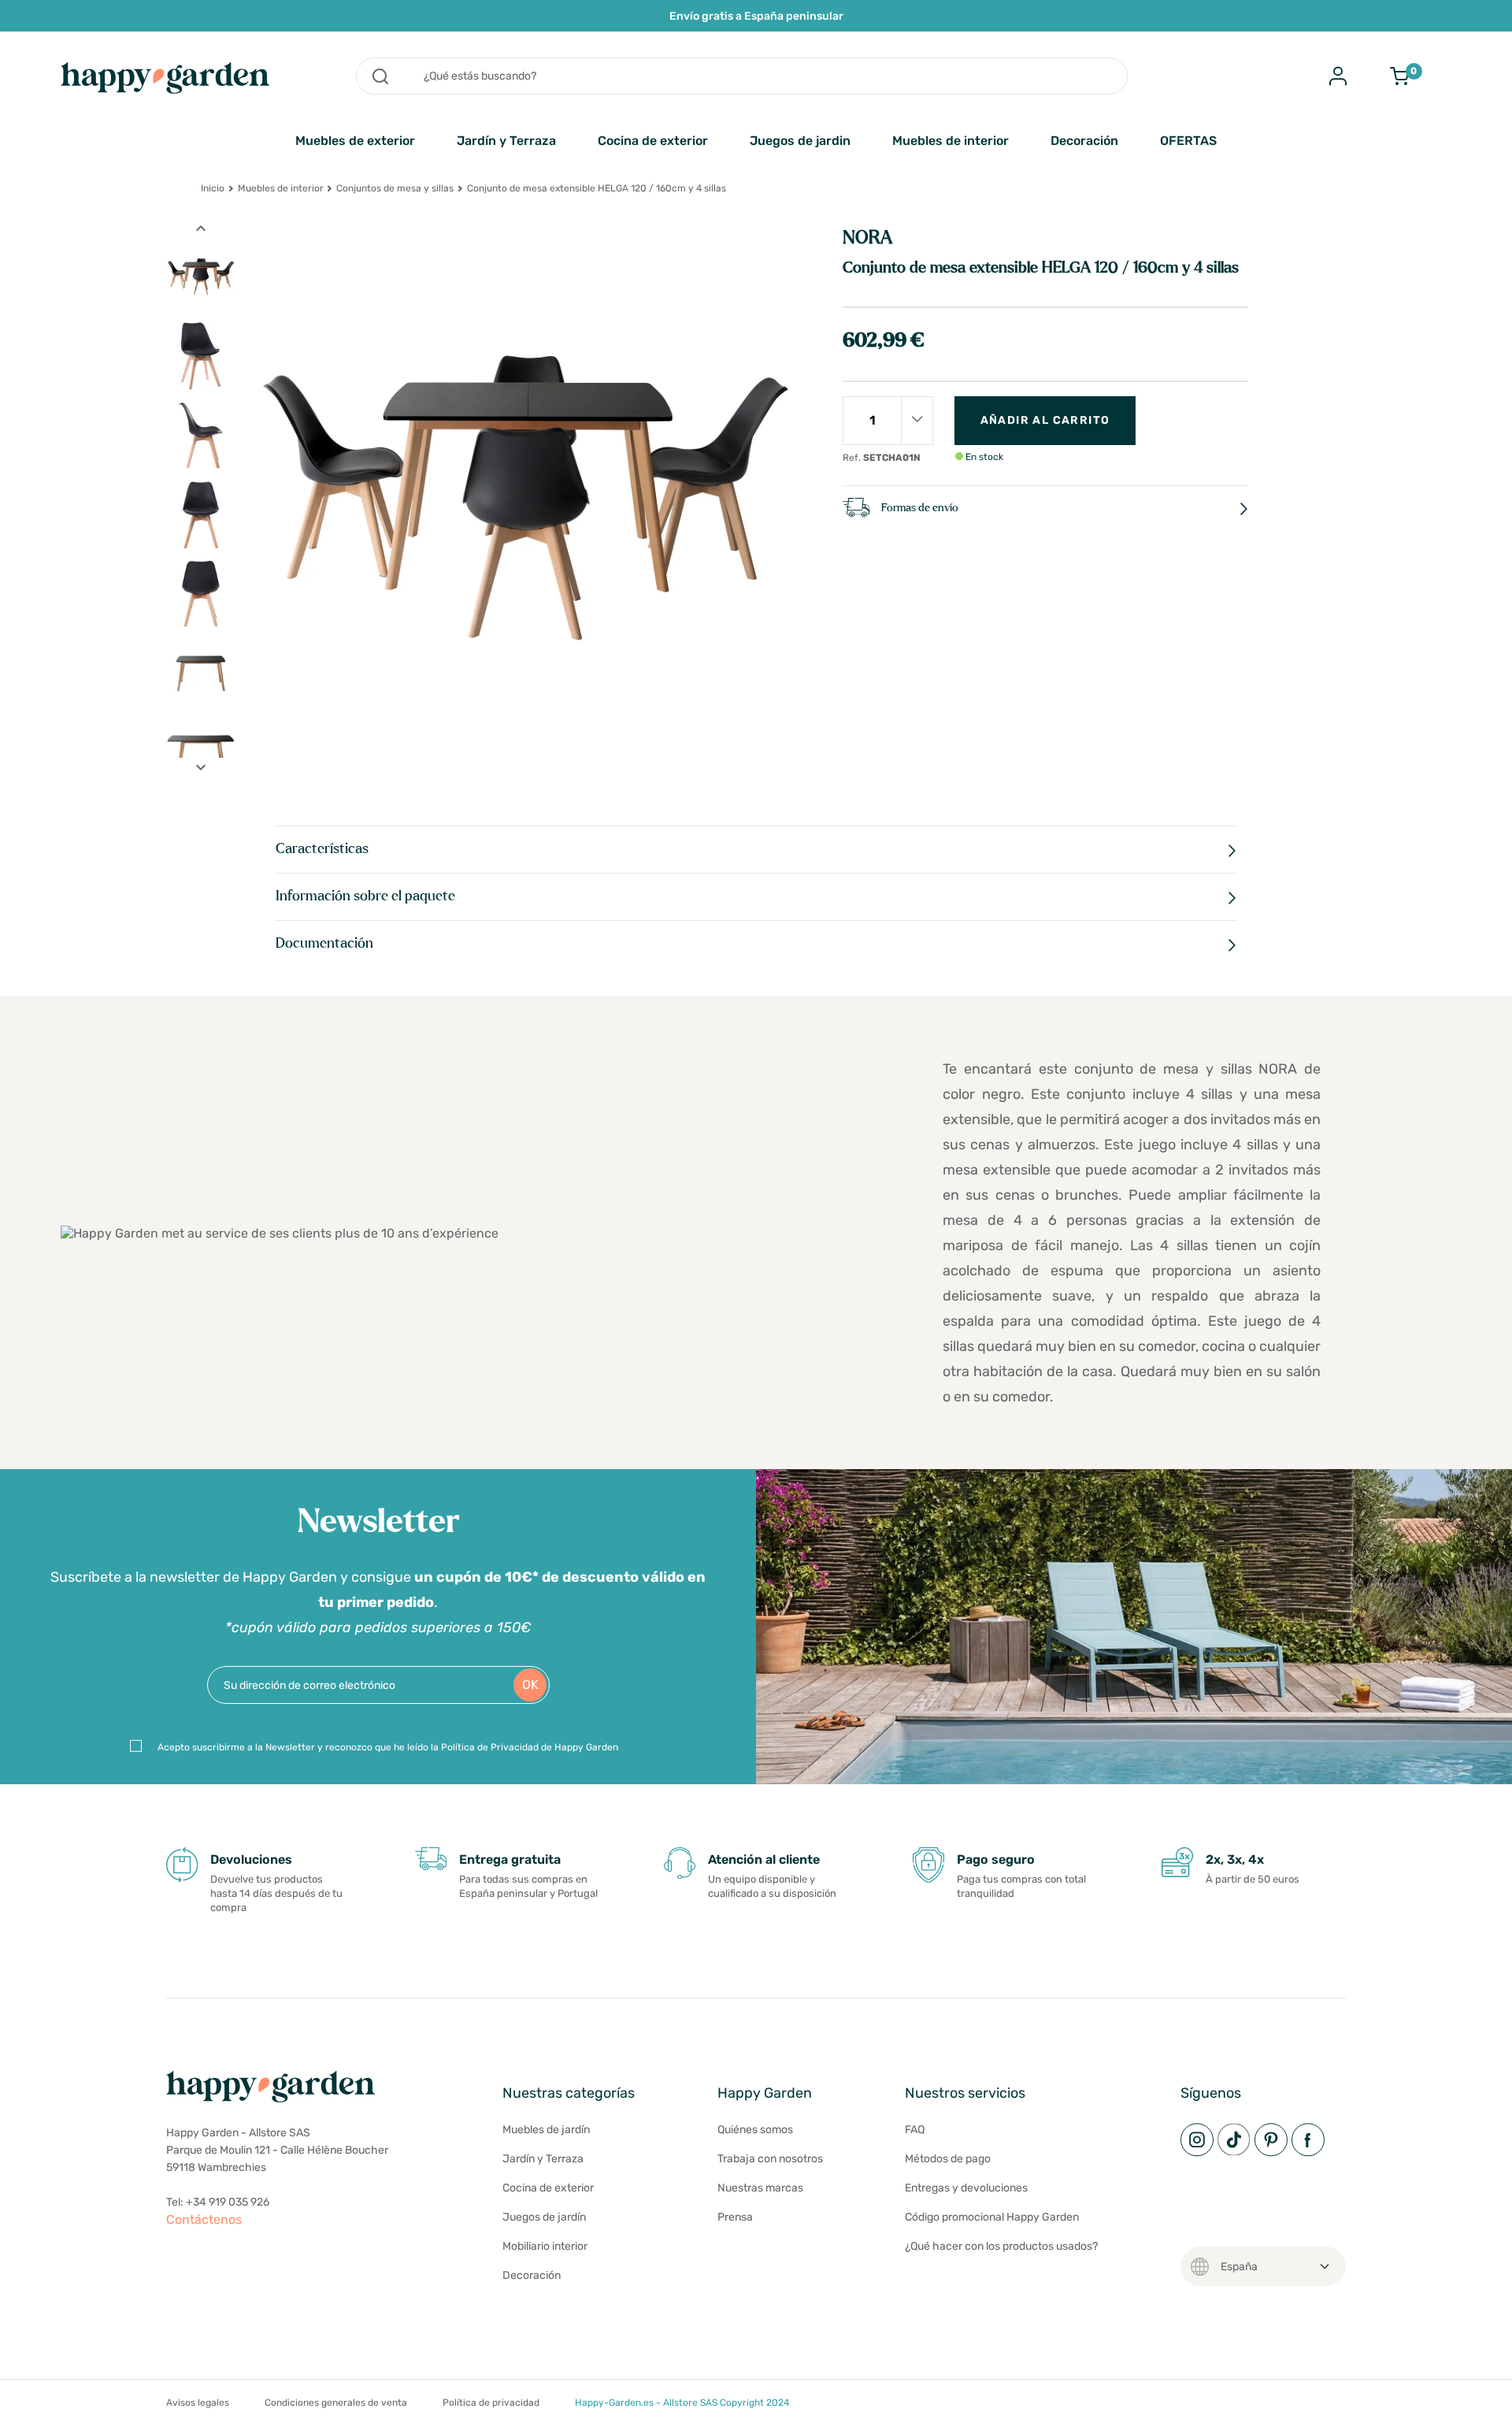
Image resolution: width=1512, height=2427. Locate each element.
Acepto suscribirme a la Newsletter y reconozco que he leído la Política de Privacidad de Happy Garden (388, 1747)
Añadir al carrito (1045, 420)
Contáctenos (204, 2219)
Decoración (1084, 141)
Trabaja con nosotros (770, 2159)
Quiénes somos (755, 2130)
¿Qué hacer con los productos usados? (1001, 2246)
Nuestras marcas (760, 2188)
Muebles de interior (951, 141)
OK (530, 1685)
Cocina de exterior (653, 141)
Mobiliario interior (545, 2246)
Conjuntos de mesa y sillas (395, 188)
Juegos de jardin (800, 141)
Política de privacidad (491, 2403)
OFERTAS (1188, 141)
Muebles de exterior (355, 141)
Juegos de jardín (544, 2217)
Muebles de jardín (546, 2130)
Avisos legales (198, 2403)
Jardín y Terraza (506, 141)
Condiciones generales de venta (336, 2403)
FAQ (915, 2130)
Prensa (735, 2217)
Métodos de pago (948, 2159)
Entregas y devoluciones (966, 2188)
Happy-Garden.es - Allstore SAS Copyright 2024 (682, 2403)
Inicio (213, 188)
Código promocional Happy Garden (992, 2217)
